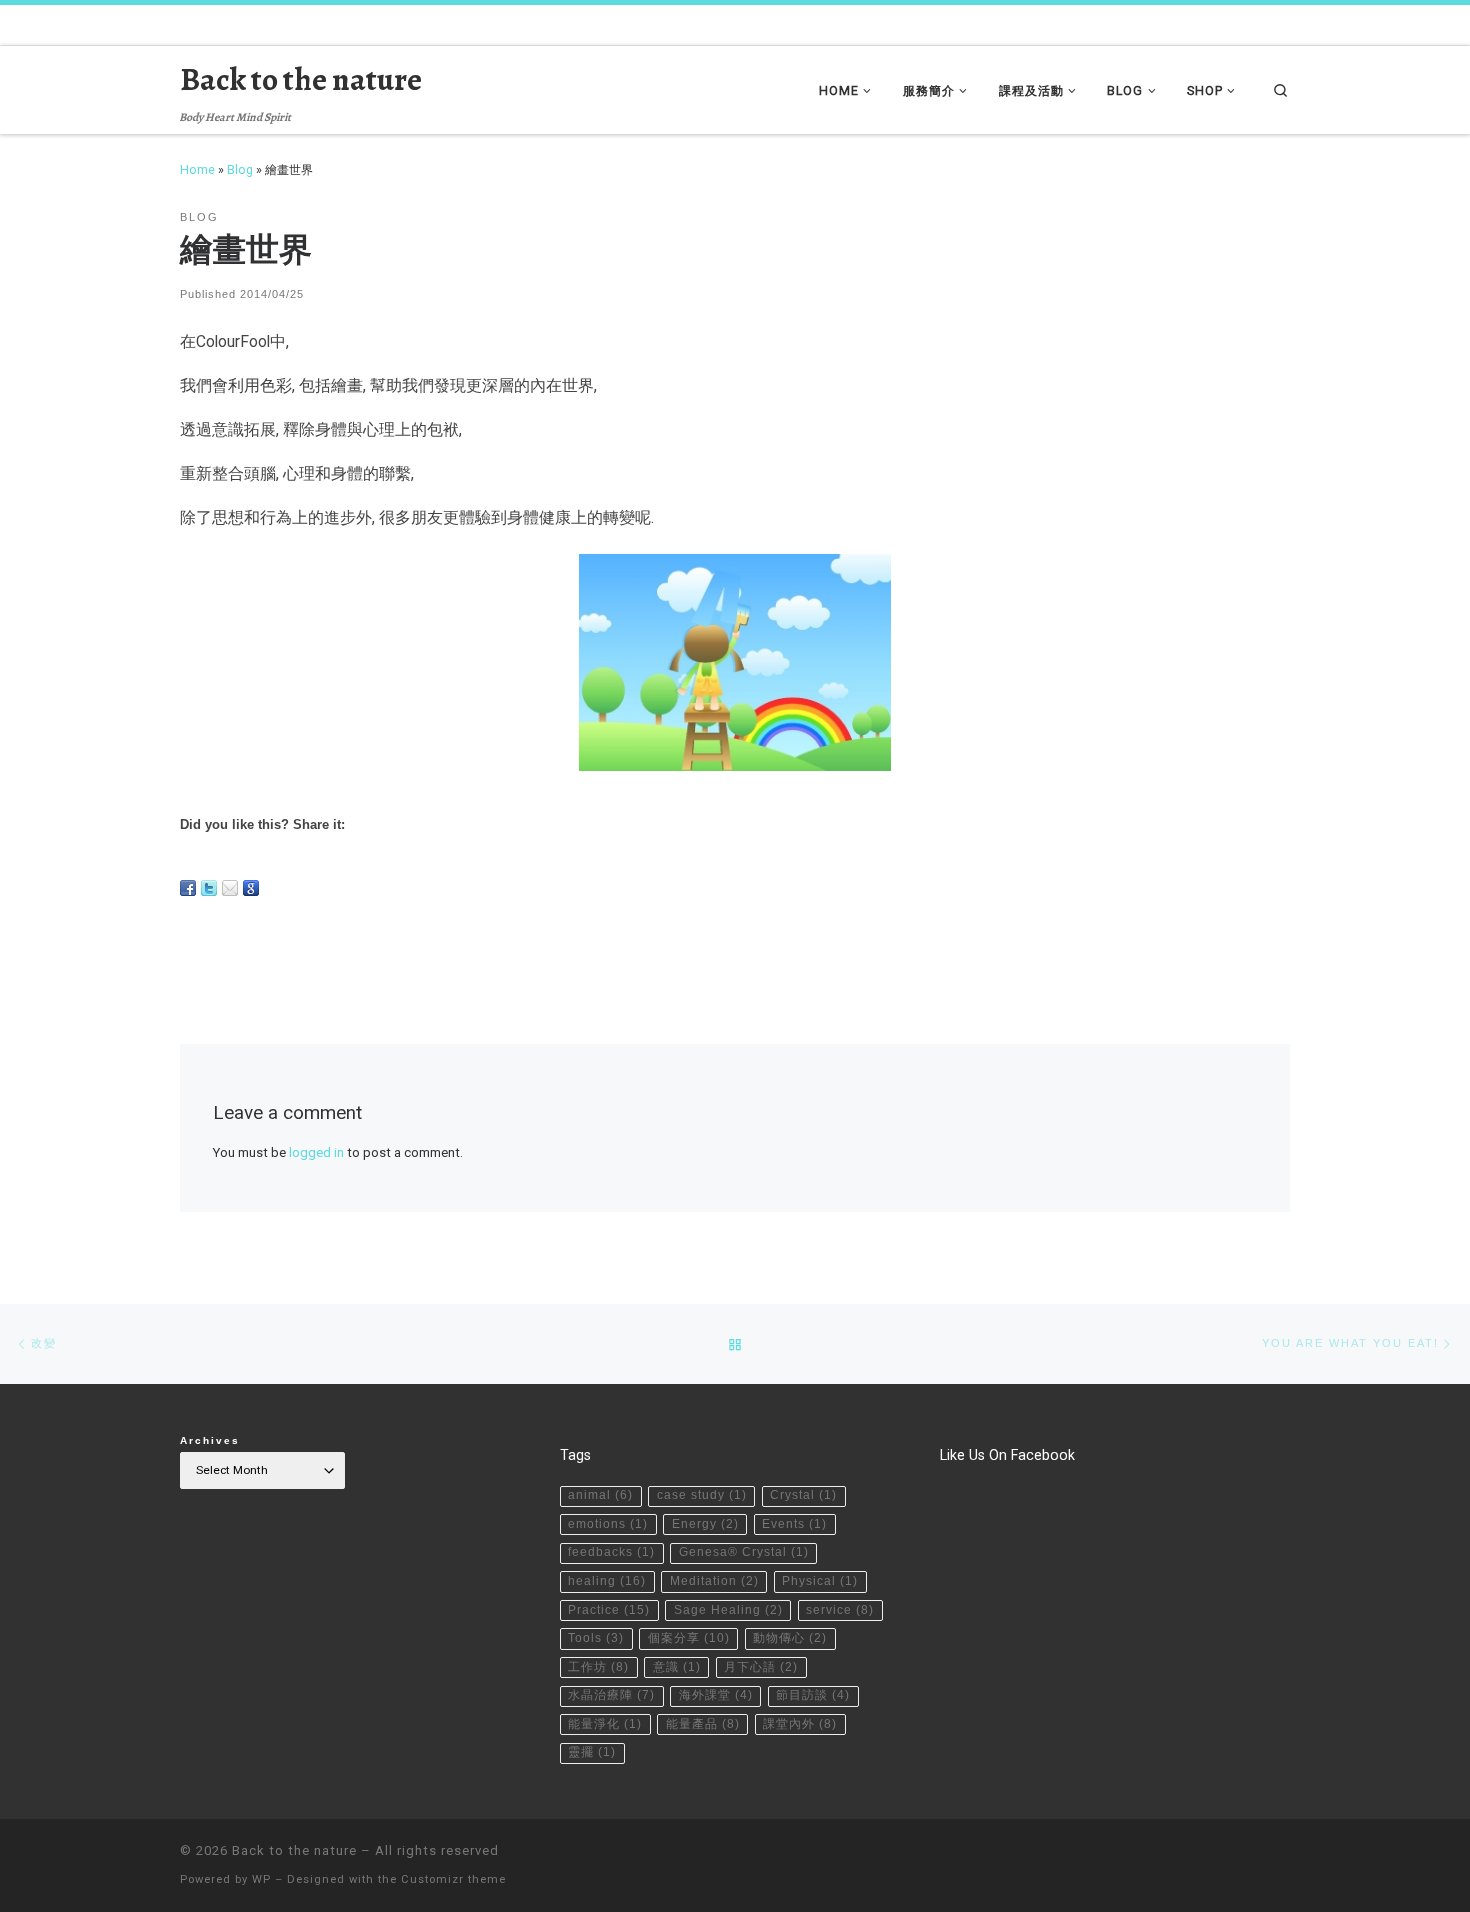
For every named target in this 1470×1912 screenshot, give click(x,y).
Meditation (714, 1581)
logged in (316, 1152)
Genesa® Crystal (744, 1552)
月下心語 (761, 1667)
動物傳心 (790, 1638)
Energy (705, 1524)
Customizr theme (453, 1879)
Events (794, 1524)
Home (197, 169)
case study (702, 1495)
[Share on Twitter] (209, 888)
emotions (608, 1524)
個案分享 (689, 1638)
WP (261, 1879)
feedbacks (611, 1552)
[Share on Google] (251, 888)
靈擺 (592, 1752)
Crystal (803, 1495)
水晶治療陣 (611, 1695)
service (840, 1610)
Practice (609, 1610)
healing (607, 1581)
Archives (210, 1440)
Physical (820, 1581)
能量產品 (703, 1724)
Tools (596, 1638)
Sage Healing (728, 1610)
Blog (240, 169)
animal (600, 1495)
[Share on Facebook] (188, 888)
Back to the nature (294, 1850)
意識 (677, 1667)
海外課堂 (716, 1695)
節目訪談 (813, 1695)
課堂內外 (800, 1724)
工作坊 (598, 1667)
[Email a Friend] (230, 888)
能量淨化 (605, 1724)
